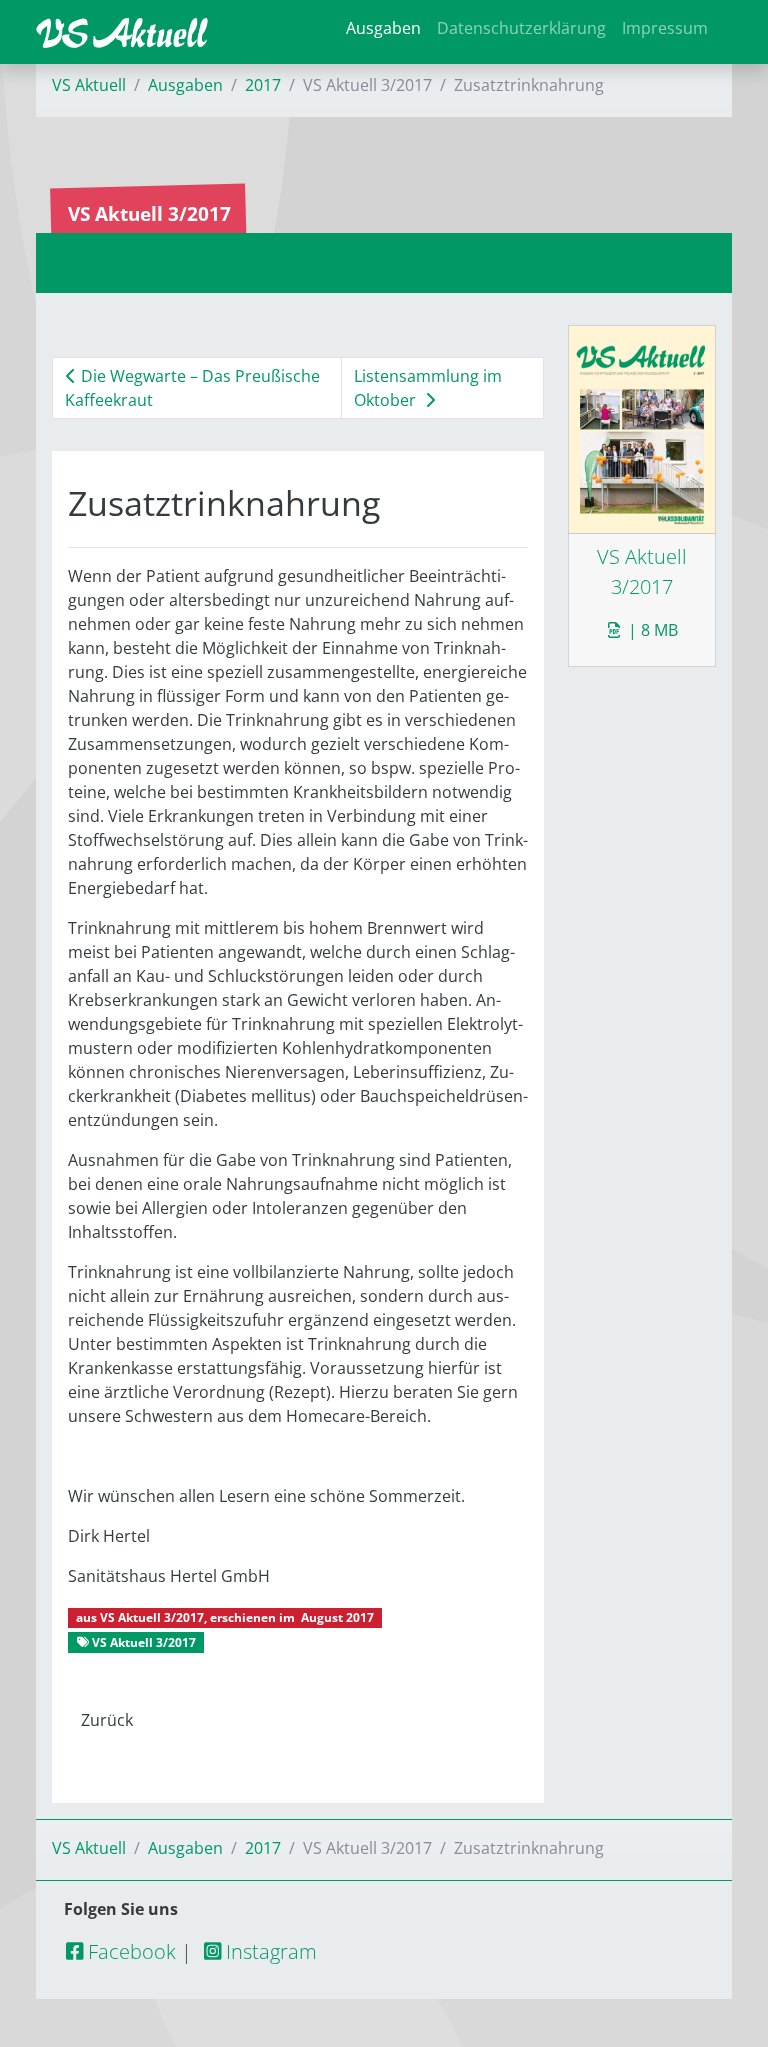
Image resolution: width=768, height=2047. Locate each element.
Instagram (269, 1951)
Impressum (665, 28)
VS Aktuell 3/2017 (152, 1617)
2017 (263, 85)
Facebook (129, 1951)
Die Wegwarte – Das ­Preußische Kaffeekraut (192, 388)
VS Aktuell (89, 85)
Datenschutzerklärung (521, 28)
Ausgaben (383, 28)
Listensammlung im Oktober (428, 388)
